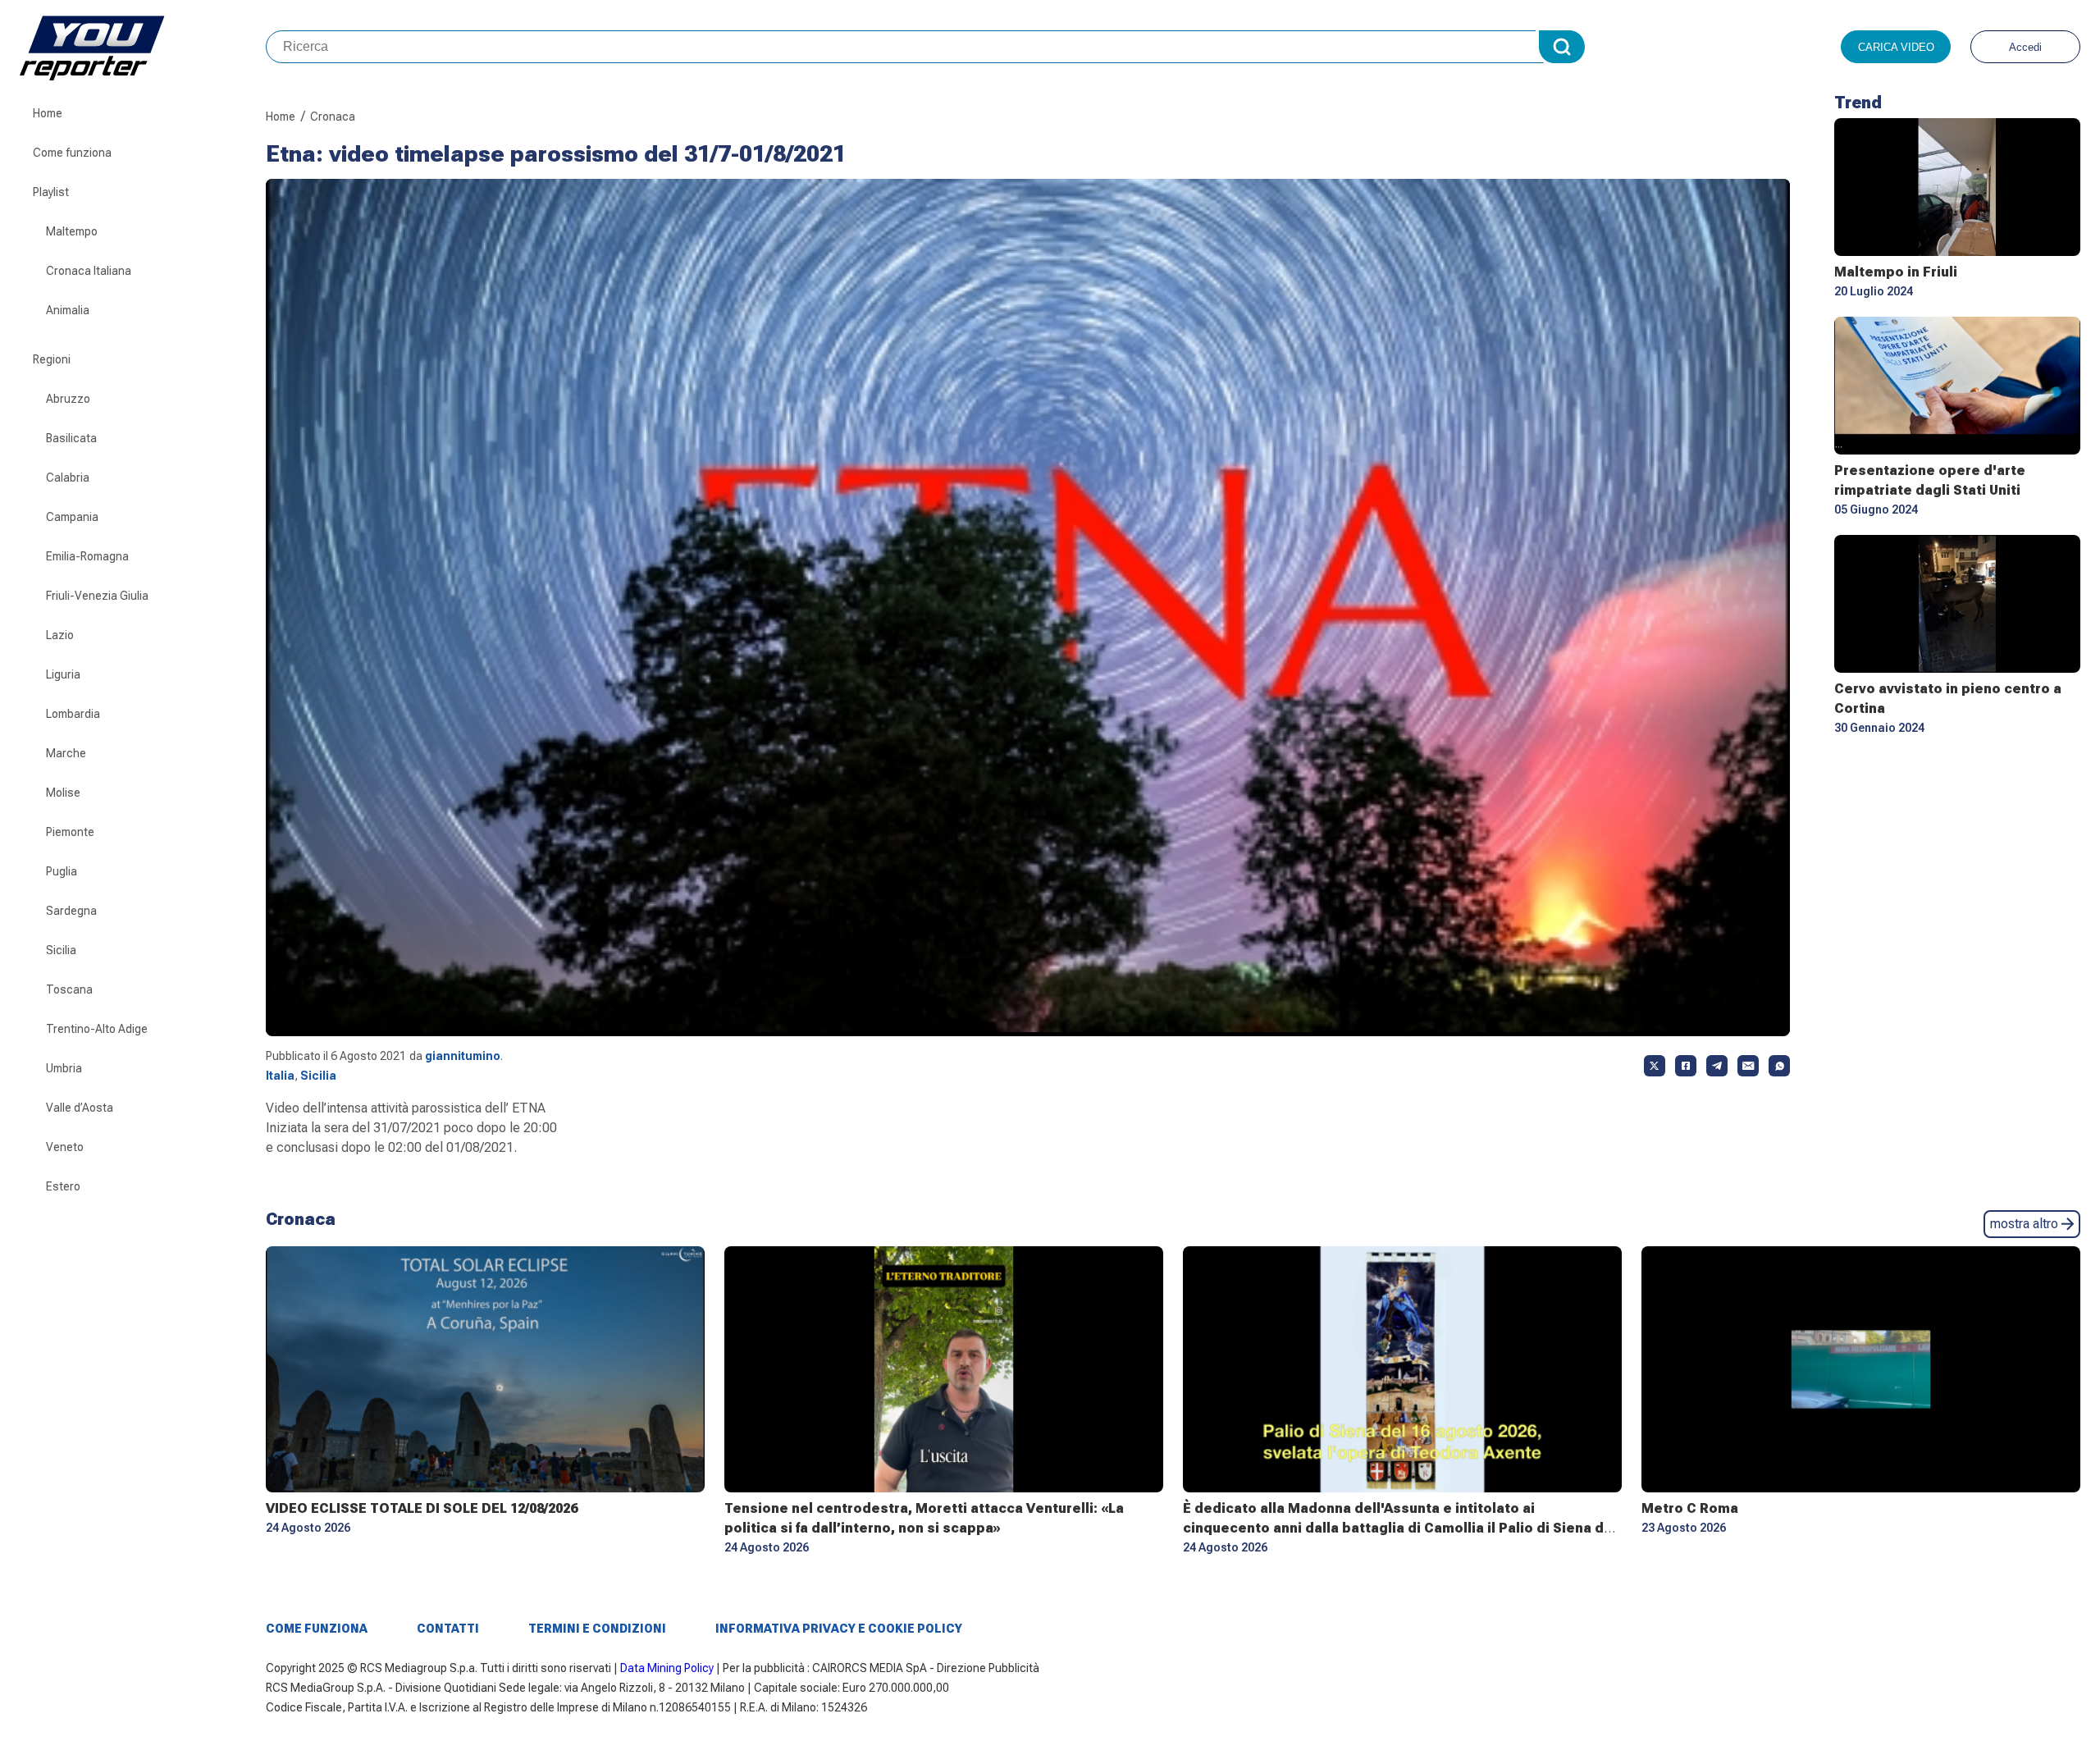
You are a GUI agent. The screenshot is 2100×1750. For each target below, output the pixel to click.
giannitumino (463, 1056)
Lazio (60, 635)
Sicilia (61, 950)
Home (48, 113)
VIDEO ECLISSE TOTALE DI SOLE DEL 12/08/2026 (422, 1508)
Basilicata (71, 438)
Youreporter (143, 47)
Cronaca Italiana (89, 271)
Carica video (1896, 47)
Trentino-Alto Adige (97, 1029)
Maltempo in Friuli (1896, 272)
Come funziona (72, 153)
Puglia (62, 871)
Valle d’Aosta (80, 1108)
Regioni (52, 359)
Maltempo (72, 231)
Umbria (64, 1068)
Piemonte (70, 832)
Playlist (51, 192)
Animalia (68, 310)
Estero (63, 1186)
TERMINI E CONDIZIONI (597, 1629)
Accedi (2025, 47)
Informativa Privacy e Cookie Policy (839, 1629)
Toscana (69, 989)
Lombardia (73, 714)
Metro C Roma (1690, 1508)
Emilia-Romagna (87, 556)
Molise (63, 793)
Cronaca (333, 117)
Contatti (448, 1629)
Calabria (68, 477)
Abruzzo (68, 399)
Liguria (63, 674)
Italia (280, 1076)
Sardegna (71, 911)
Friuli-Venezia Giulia (97, 596)
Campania (72, 517)
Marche (66, 753)
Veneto (65, 1147)
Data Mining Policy (667, 1668)
